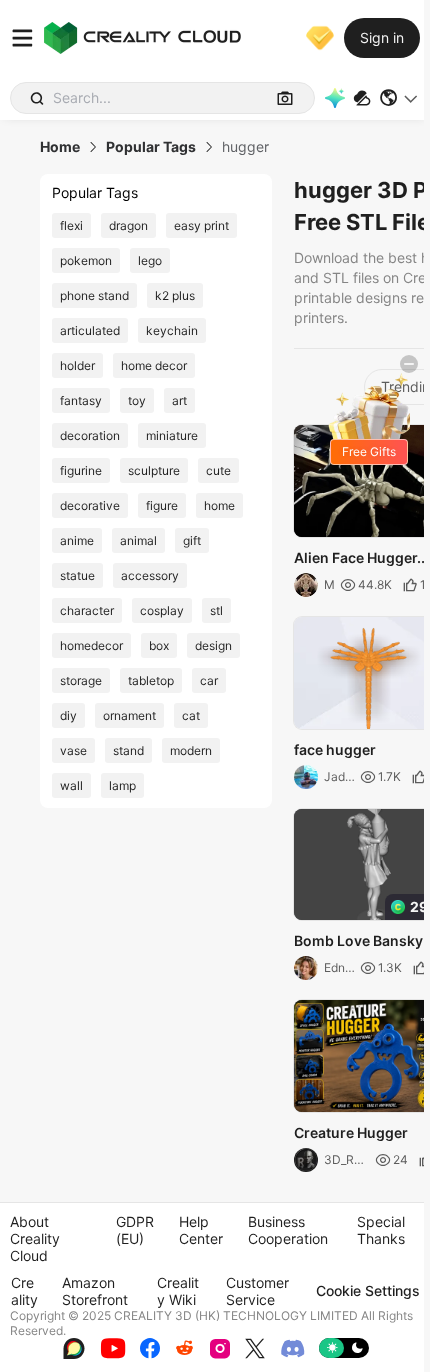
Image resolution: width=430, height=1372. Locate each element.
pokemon (86, 260)
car (209, 680)
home (219, 505)
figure (162, 505)
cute (218, 470)
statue (77, 575)
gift (192, 540)
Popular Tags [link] (151, 147)
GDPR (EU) (135, 1230)
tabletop (151, 680)
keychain (172, 330)
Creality (24, 1291)
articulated (90, 330)
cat (191, 715)
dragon (128, 225)
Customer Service (257, 1291)
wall (71, 785)
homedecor (91, 645)
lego (150, 260)
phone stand (94, 295)
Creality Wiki (178, 1291)
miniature (172, 435)
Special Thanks (381, 1230)
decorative (90, 505)
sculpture (154, 470)
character (87, 610)
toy (137, 400)
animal (138, 540)
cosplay (162, 610)
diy (68, 715)
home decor (154, 365)
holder (77, 365)
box (159, 645)
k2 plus (175, 295)
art (179, 400)
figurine (81, 470)
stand (128, 750)
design (213, 645)
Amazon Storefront (95, 1291)
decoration (90, 435)
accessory (150, 575)
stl (216, 610)
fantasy (81, 400)
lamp (122, 785)
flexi (71, 225)
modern (191, 750)
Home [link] (60, 147)
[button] (399, 98)
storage (81, 680)
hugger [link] (245, 147)
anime (77, 540)
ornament (129, 715)
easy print (201, 225)
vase (73, 750)
